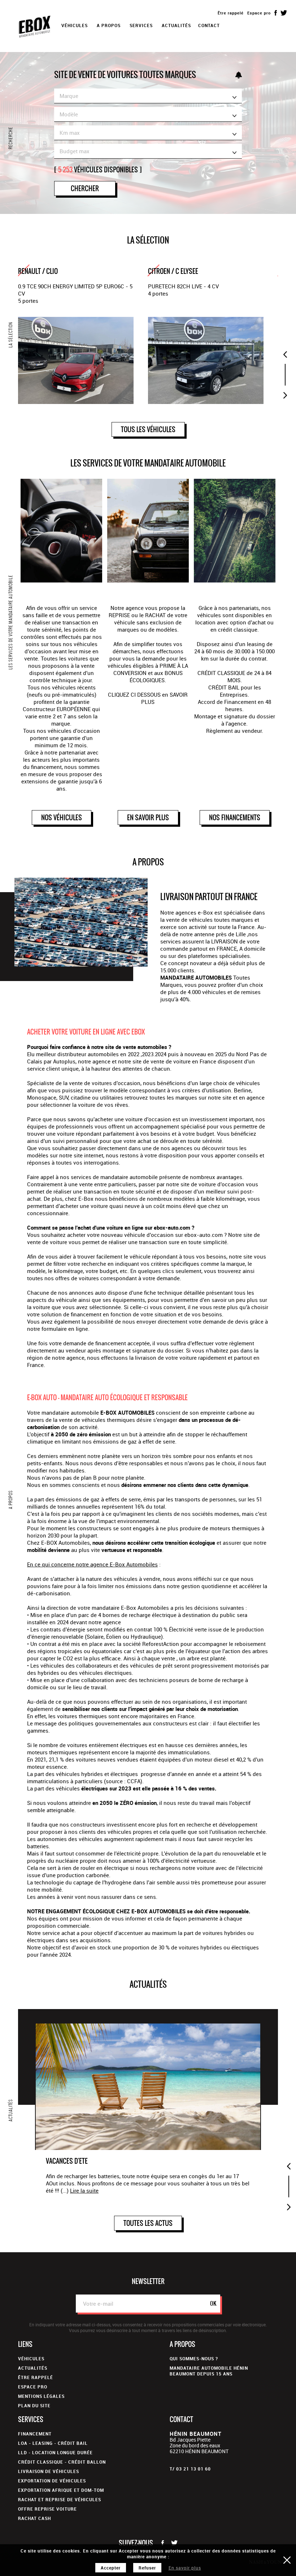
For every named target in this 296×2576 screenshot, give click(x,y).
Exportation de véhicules (52, 2481)
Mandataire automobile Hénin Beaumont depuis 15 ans (209, 2371)
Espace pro (259, 13)
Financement (35, 2434)
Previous (285, 354)
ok (213, 2303)
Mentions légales (41, 2396)
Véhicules (31, 2358)
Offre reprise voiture (47, 2509)
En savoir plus (185, 2568)
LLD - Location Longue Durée (55, 2452)
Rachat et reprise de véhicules (60, 2499)
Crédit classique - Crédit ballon (62, 2462)
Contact (209, 25)
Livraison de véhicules (49, 2471)
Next (285, 395)
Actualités (176, 25)
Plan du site (34, 2405)
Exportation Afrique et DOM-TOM (61, 2490)
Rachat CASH (34, 2518)
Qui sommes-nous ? (194, 2358)
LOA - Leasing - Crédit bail (53, 2443)
